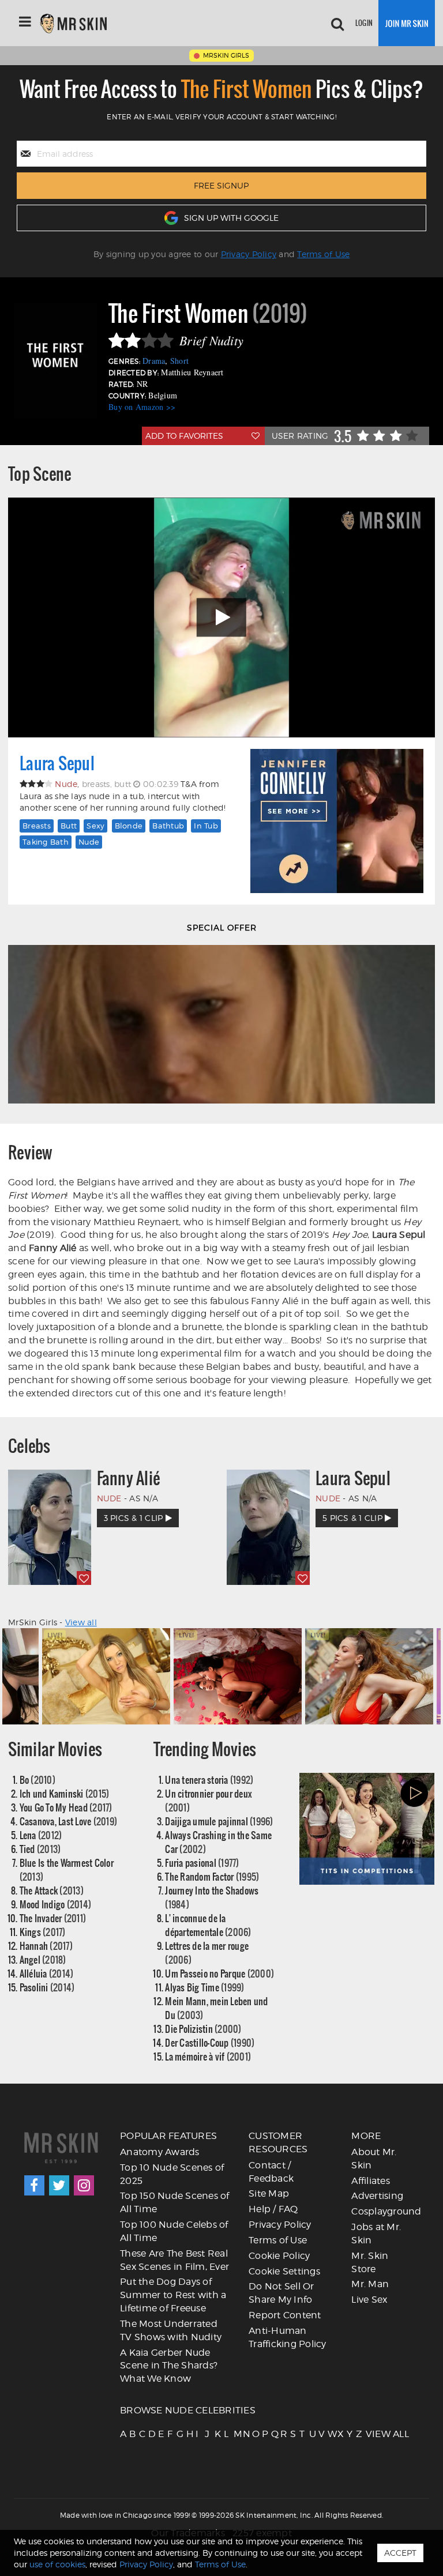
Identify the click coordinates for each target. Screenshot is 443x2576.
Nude (89, 842)
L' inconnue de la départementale (208, 1925)
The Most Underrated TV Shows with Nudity (171, 2330)
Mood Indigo (56, 1904)
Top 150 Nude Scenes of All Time (175, 2202)
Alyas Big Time (204, 1987)
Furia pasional (202, 1863)
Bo (37, 1780)
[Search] (337, 23)
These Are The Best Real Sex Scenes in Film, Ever (174, 2260)
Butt (69, 826)
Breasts (37, 826)
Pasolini (47, 1987)
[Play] (221, 618)
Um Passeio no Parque (219, 1973)
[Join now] (407, 23)
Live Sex (369, 2300)
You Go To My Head (66, 1807)
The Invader (53, 1918)
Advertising (377, 2196)
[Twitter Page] (59, 2185)
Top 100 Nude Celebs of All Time (174, 2231)
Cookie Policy (279, 2256)
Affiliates (371, 2181)
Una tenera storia (209, 1780)
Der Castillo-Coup (210, 2042)
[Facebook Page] (34, 2185)
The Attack (52, 1890)
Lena (41, 1835)
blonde (129, 826)
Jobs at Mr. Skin (376, 2234)
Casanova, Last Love (69, 1821)
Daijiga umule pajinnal (219, 1821)
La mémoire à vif (208, 2056)
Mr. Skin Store (370, 2262)
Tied (40, 1849)
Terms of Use (323, 254)
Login (364, 23)
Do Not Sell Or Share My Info (281, 2293)
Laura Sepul (57, 763)
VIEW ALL (369, 2434)
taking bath (46, 842)
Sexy (95, 826)
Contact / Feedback (271, 2172)
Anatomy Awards (160, 2152)
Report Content (285, 2315)
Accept (400, 2553)
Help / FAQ (273, 2209)
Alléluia (47, 1973)
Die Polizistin (203, 2029)
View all (81, 1622)
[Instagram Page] (84, 2185)
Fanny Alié (129, 1478)
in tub (206, 826)
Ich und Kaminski (65, 1793)
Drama (154, 361)
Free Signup (221, 185)
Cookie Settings (284, 2271)
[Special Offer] (221, 1024)
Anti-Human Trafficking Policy (288, 2337)
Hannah (46, 1946)
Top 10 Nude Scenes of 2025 (172, 2174)
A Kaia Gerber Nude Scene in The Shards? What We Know (169, 2366)
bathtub (168, 826)
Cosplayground (386, 2211)
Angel (43, 1959)
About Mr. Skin (374, 2159)
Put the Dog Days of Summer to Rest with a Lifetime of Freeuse (173, 2295)
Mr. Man (370, 2284)
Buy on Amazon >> (142, 407)
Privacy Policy (249, 254)
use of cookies (57, 2564)
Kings (43, 1932)
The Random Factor (212, 1876)
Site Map (269, 2193)
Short (179, 361)
